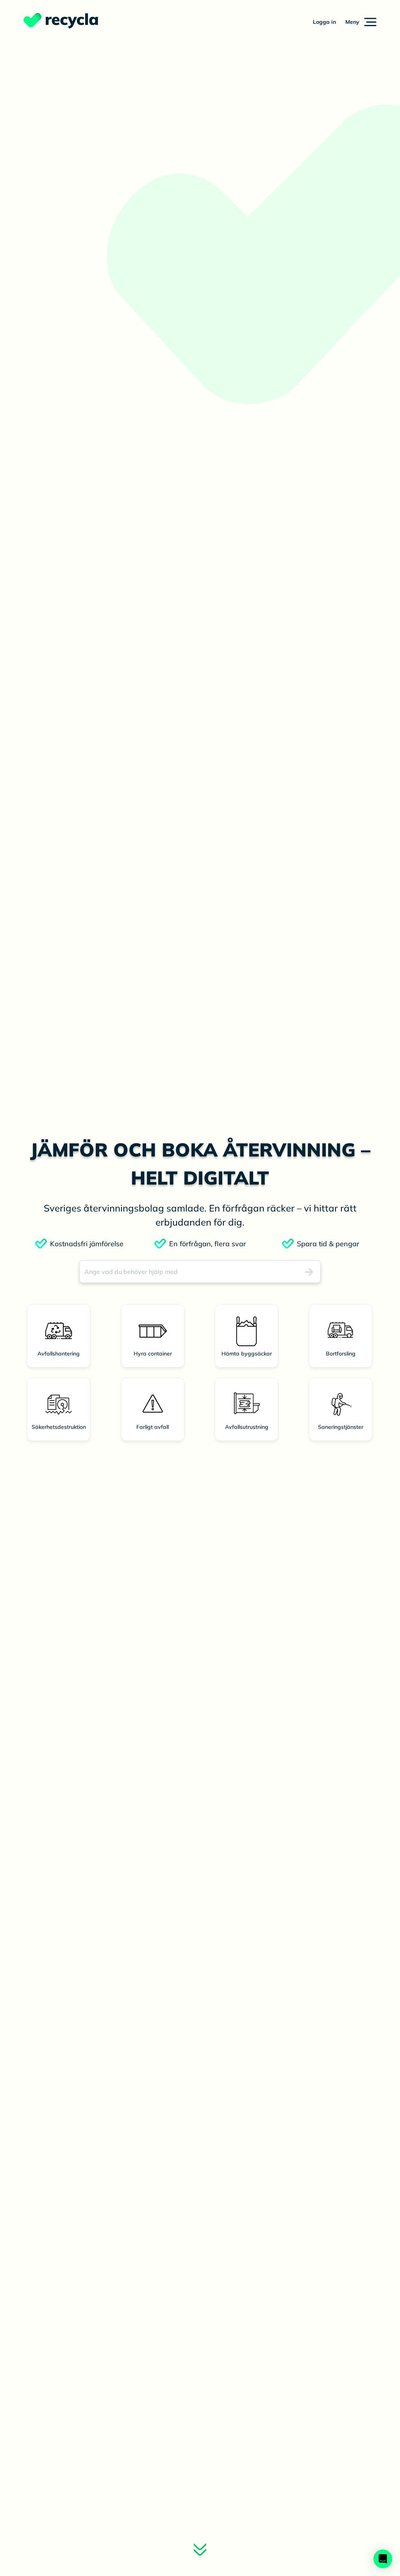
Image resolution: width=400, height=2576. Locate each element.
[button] (361, 22)
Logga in (324, 22)
